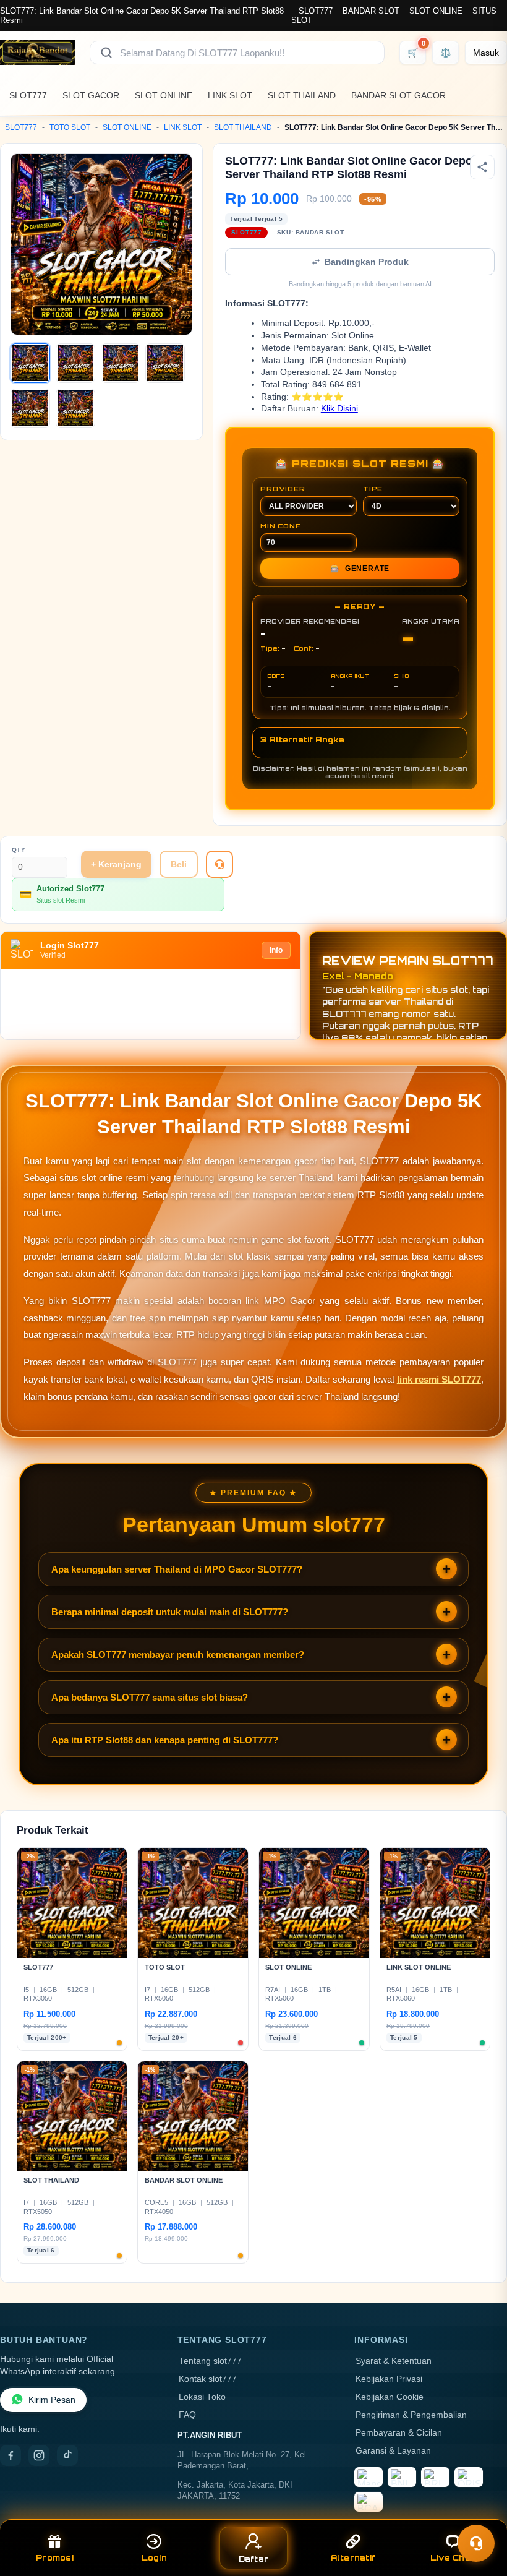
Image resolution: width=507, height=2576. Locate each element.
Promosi (55, 2558)
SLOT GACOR (91, 95)
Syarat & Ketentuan (394, 2361)
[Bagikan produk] (482, 167)
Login (154, 2558)
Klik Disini (339, 409)
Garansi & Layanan (393, 2451)
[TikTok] (67, 2455)
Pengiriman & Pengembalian (411, 2415)
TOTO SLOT (70, 127)
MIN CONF (280, 526)
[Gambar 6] (75, 408)
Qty (19, 850)
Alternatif (353, 2558)
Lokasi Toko (202, 2397)
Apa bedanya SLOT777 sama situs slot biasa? (150, 1697)
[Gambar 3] (121, 363)
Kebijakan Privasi (389, 2379)
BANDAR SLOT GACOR (398, 95)
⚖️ (445, 53)
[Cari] (106, 53)
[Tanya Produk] (219, 864)
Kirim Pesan (52, 2400)
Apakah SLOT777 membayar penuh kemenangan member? (178, 1655)
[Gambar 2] (75, 363)
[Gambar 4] (165, 363)
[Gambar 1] (30, 363)
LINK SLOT (230, 95)
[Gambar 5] (30, 408)
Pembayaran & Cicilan (399, 2433)
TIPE (373, 489)
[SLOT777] (37, 53)
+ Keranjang (116, 864)
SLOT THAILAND (302, 95)
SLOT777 (316, 11)
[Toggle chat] (476, 2543)
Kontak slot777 (208, 2379)
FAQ (187, 2415)
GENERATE (360, 569)
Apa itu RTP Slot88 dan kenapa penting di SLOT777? (165, 1740)
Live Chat (452, 2558)
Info (276, 950)
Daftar (254, 2559)
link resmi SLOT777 (439, 1379)
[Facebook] (11, 2455)
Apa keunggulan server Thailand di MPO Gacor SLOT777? (177, 1569)
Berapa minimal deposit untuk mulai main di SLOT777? (170, 1612)
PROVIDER (283, 489)
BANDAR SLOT (371, 11)
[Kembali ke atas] (480, 2513)
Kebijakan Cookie (390, 2397)
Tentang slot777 (210, 2361)
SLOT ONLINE (436, 11)
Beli (179, 864)
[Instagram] (39, 2455)
